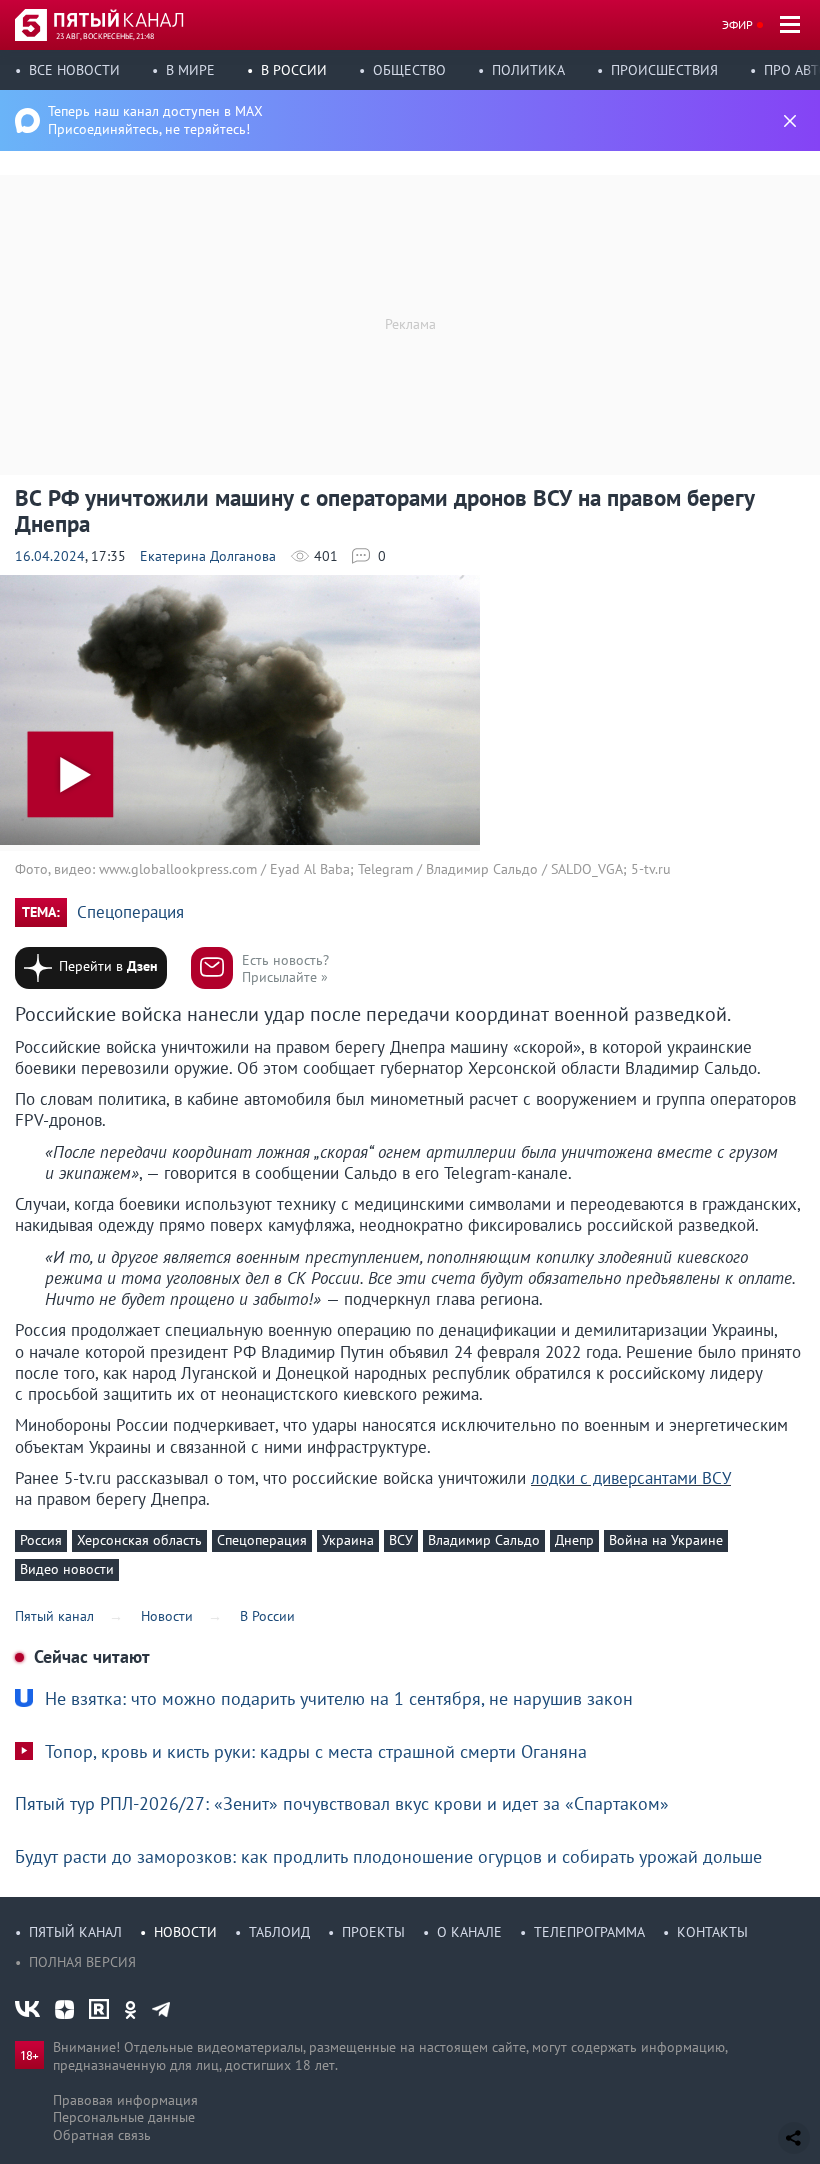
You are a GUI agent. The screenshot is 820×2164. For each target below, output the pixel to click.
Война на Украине (666, 1540)
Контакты (712, 1932)
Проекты (373, 1932)
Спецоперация (130, 912)
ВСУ (401, 1540)
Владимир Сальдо (484, 1540)
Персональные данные (124, 2117)
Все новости (74, 70)
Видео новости (67, 1569)
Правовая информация (125, 2100)
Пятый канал (75, 1932)
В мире (190, 70)
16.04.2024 (50, 556)
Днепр (574, 1540)
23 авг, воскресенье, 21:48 (105, 36)
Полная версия (82, 1962)
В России (294, 70)
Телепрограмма (589, 1932)
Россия (41, 1540)
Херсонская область (139, 1540)
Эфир (737, 24)
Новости (185, 1932)
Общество (409, 70)
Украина (348, 1540)
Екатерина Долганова (208, 556)
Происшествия (664, 70)
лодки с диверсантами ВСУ (631, 1478)
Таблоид (279, 1932)
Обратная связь (102, 2135)
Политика (528, 70)
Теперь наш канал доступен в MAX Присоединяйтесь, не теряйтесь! (155, 120)
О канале (469, 1932)
